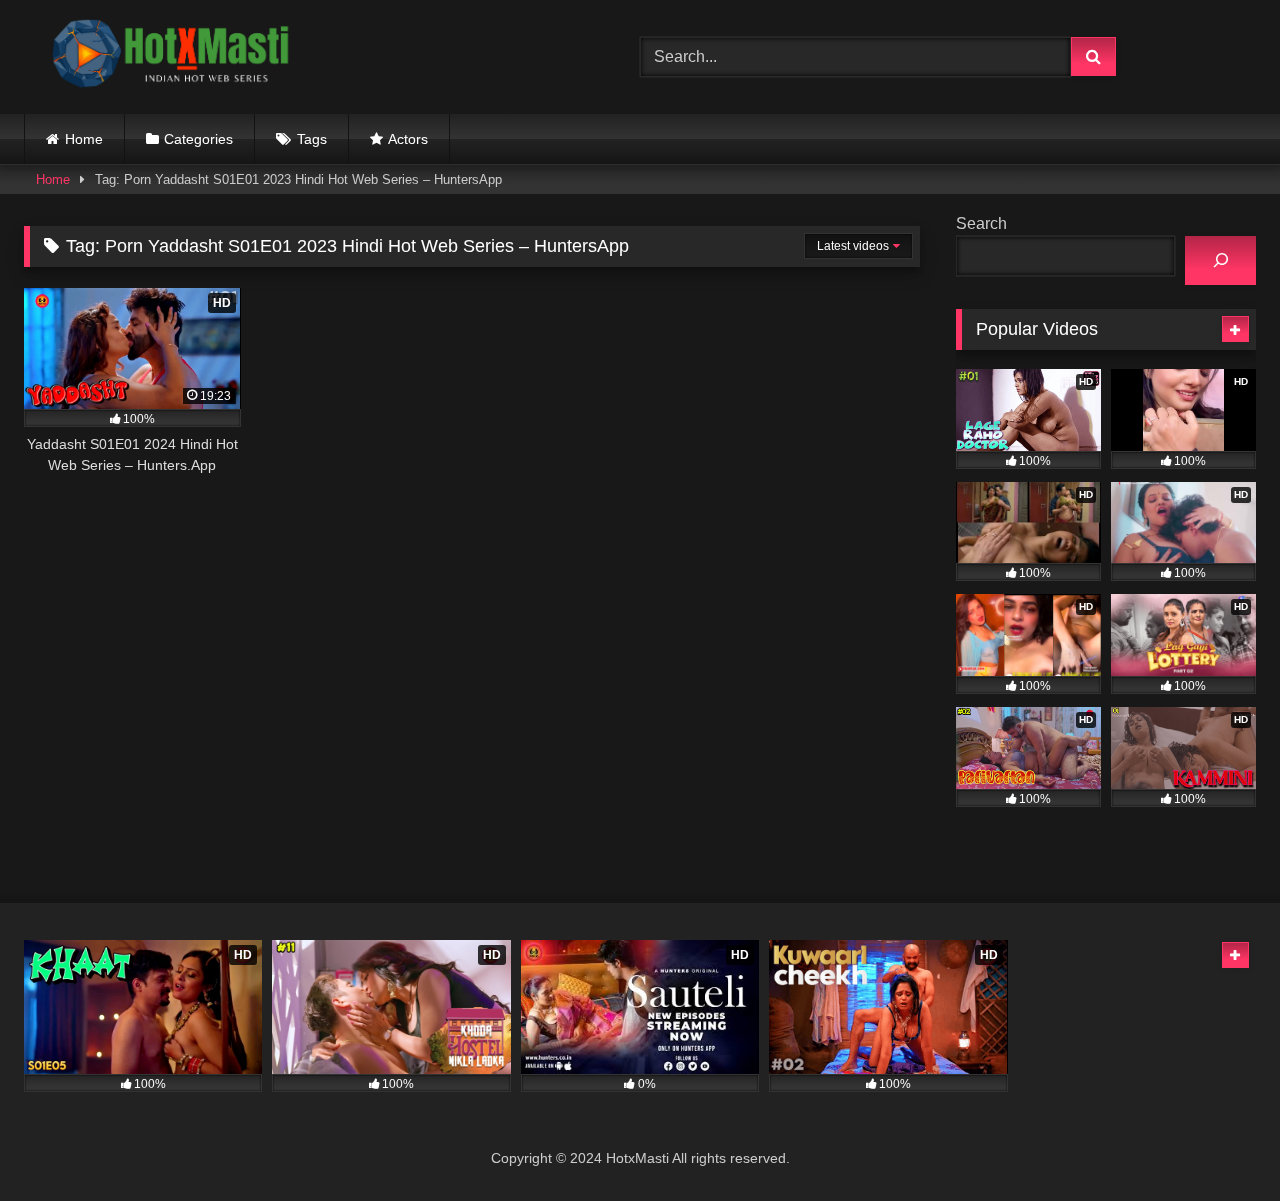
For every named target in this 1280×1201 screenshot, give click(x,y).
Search (981, 223)
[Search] (1220, 260)
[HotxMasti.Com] (174, 57)
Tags (312, 139)
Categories (198, 139)
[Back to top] (1218, 1141)
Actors (408, 139)
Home (84, 139)
